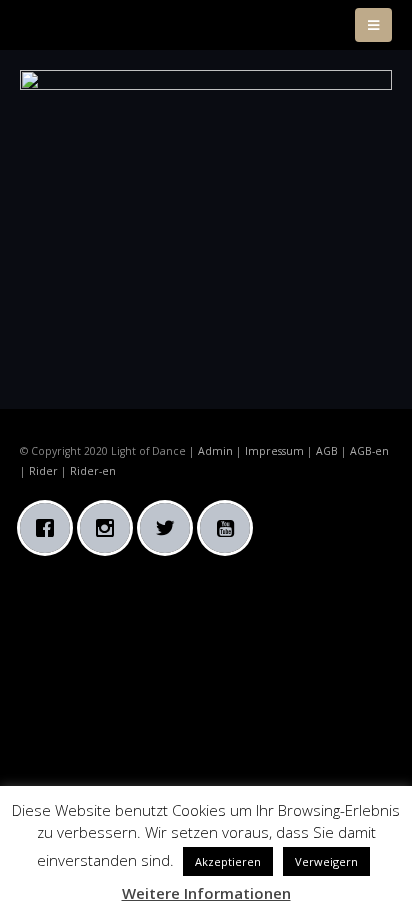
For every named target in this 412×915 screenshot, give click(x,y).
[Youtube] (230, 528)
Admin (215, 451)
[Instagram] (110, 528)
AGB (327, 451)
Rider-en (93, 471)
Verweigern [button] (326, 861)
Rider (43, 471)
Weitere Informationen (206, 893)
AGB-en (369, 451)
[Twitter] (170, 528)
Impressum (274, 451)
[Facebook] (50, 528)
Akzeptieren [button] (228, 861)
